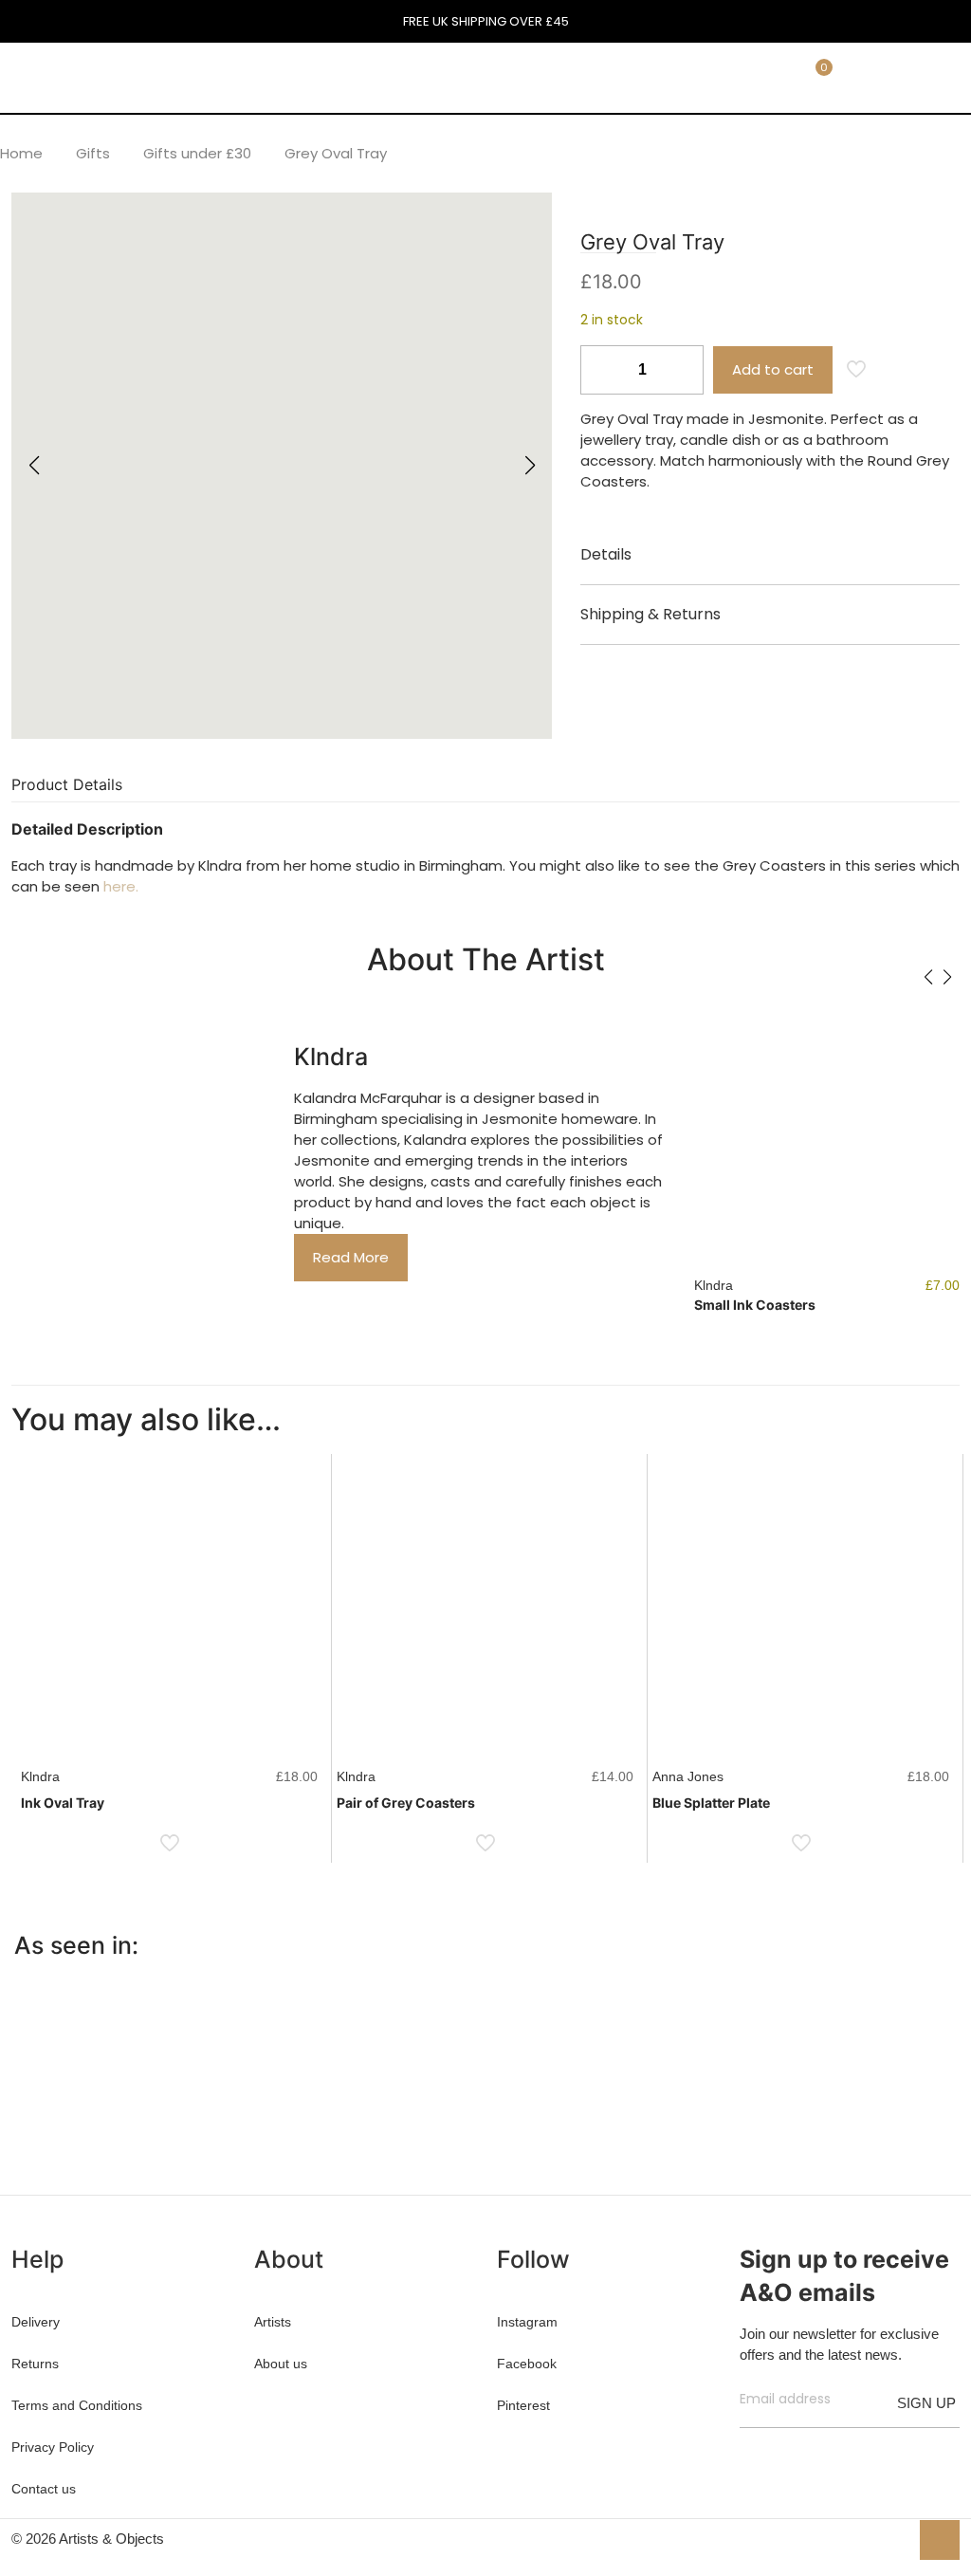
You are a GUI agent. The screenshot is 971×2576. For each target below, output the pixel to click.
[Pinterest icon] (874, 2539)
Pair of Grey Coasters (406, 1803)
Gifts (93, 153)
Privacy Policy (53, 2447)
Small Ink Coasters (755, 1305)
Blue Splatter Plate (711, 1803)
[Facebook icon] (834, 2539)
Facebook (527, 2364)
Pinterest (523, 2405)
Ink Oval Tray (63, 1803)
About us (281, 2364)
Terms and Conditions (77, 2405)
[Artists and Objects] (138, 77)
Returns (35, 2364)
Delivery (36, 2322)
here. (121, 886)
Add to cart (773, 369)
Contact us (44, 2489)
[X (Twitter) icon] (854, 2539)
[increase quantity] (682, 370)
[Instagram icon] (894, 2539)
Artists (273, 2322)
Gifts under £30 (197, 153)
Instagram (527, 2322)
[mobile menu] (706, 77)
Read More (351, 1257)
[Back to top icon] (940, 2540)
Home (21, 153)
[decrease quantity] (602, 370)
